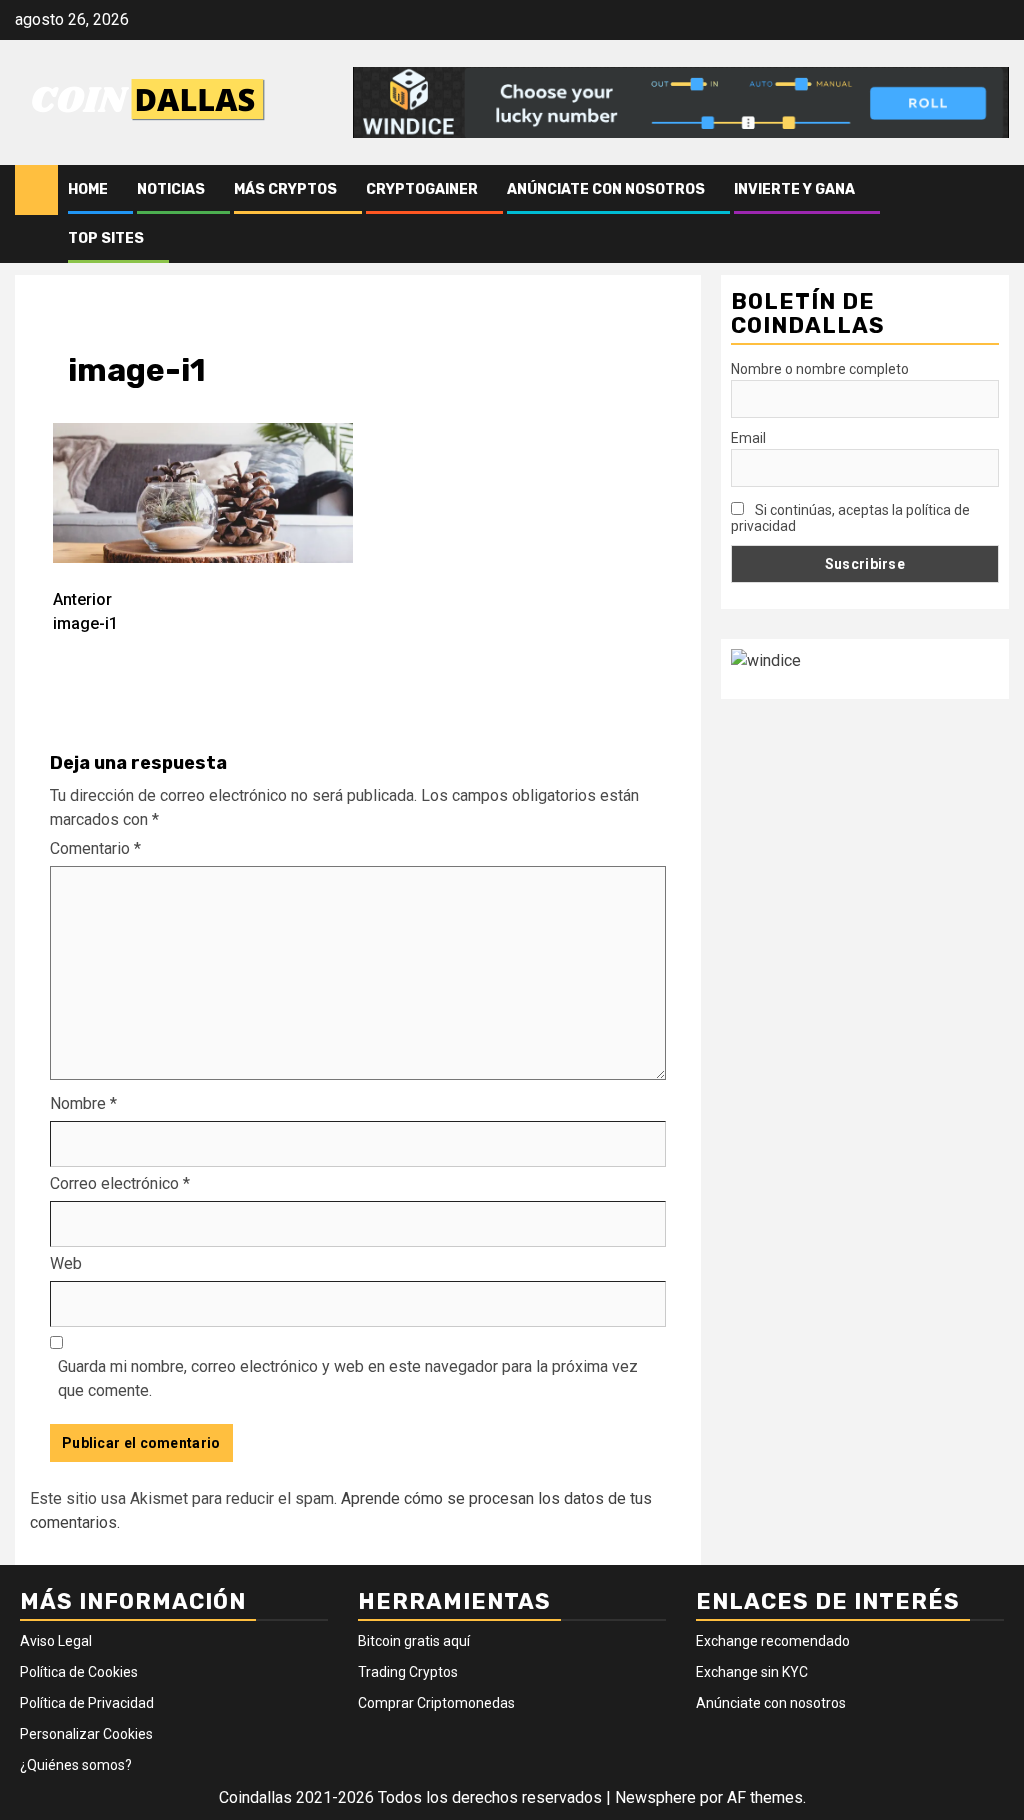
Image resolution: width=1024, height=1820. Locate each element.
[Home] (36, 189)
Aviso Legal (56, 1641)
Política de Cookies (79, 1672)
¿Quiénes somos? (76, 1765)
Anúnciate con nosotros (606, 189)
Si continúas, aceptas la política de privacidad (850, 518)
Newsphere (655, 1797)
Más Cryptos (285, 189)
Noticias (171, 189)
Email (748, 438)
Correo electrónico (120, 1183)
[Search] (994, 214)
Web (66, 1263)
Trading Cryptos (408, 1672)
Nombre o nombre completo (820, 369)
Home (88, 189)
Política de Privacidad (87, 1703)
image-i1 (85, 611)
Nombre (83, 1103)
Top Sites (106, 238)
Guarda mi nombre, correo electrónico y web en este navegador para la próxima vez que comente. (348, 1378)
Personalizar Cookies (86, 1734)
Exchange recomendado (773, 1641)
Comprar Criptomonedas (436, 1703)
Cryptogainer (422, 189)
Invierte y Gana (794, 189)
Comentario (95, 848)
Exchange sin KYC (752, 1672)
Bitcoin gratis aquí (414, 1641)
